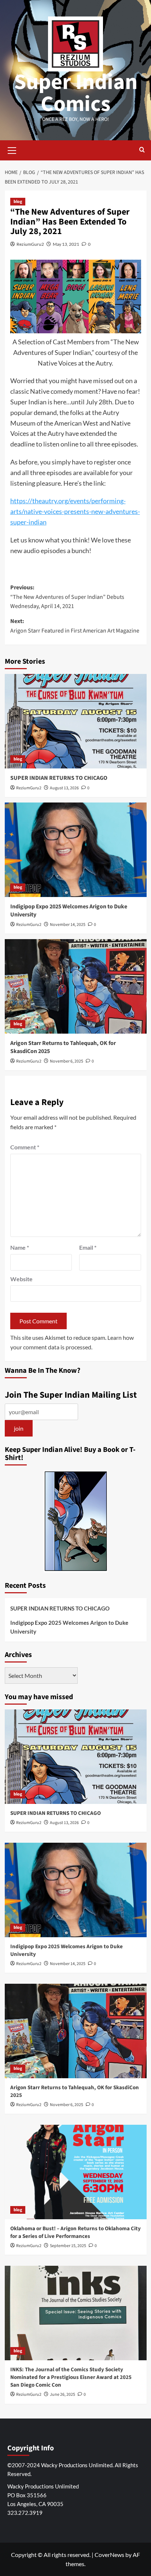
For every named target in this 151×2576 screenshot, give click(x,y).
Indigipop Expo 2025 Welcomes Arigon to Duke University (69, 1627)
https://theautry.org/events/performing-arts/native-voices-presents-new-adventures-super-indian (75, 511)
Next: (75, 626)
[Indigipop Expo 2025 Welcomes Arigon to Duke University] (76, 850)
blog (18, 202)
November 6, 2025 (67, 1061)
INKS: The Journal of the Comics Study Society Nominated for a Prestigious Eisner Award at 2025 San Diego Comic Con (71, 2377)
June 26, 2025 (62, 2395)
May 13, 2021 (66, 244)
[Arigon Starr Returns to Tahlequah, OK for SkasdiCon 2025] (76, 986)
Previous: (67, 597)
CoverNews (109, 2555)
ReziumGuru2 (30, 244)
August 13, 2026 (64, 788)
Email (88, 1247)
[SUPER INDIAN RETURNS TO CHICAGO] (76, 721)
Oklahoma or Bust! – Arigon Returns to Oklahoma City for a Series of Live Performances (75, 2232)
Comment (25, 1147)
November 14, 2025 (68, 925)
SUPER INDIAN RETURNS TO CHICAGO (59, 778)
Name (20, 1247)
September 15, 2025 (68, 2246)
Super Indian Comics (76, 93)
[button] (12, 149)
